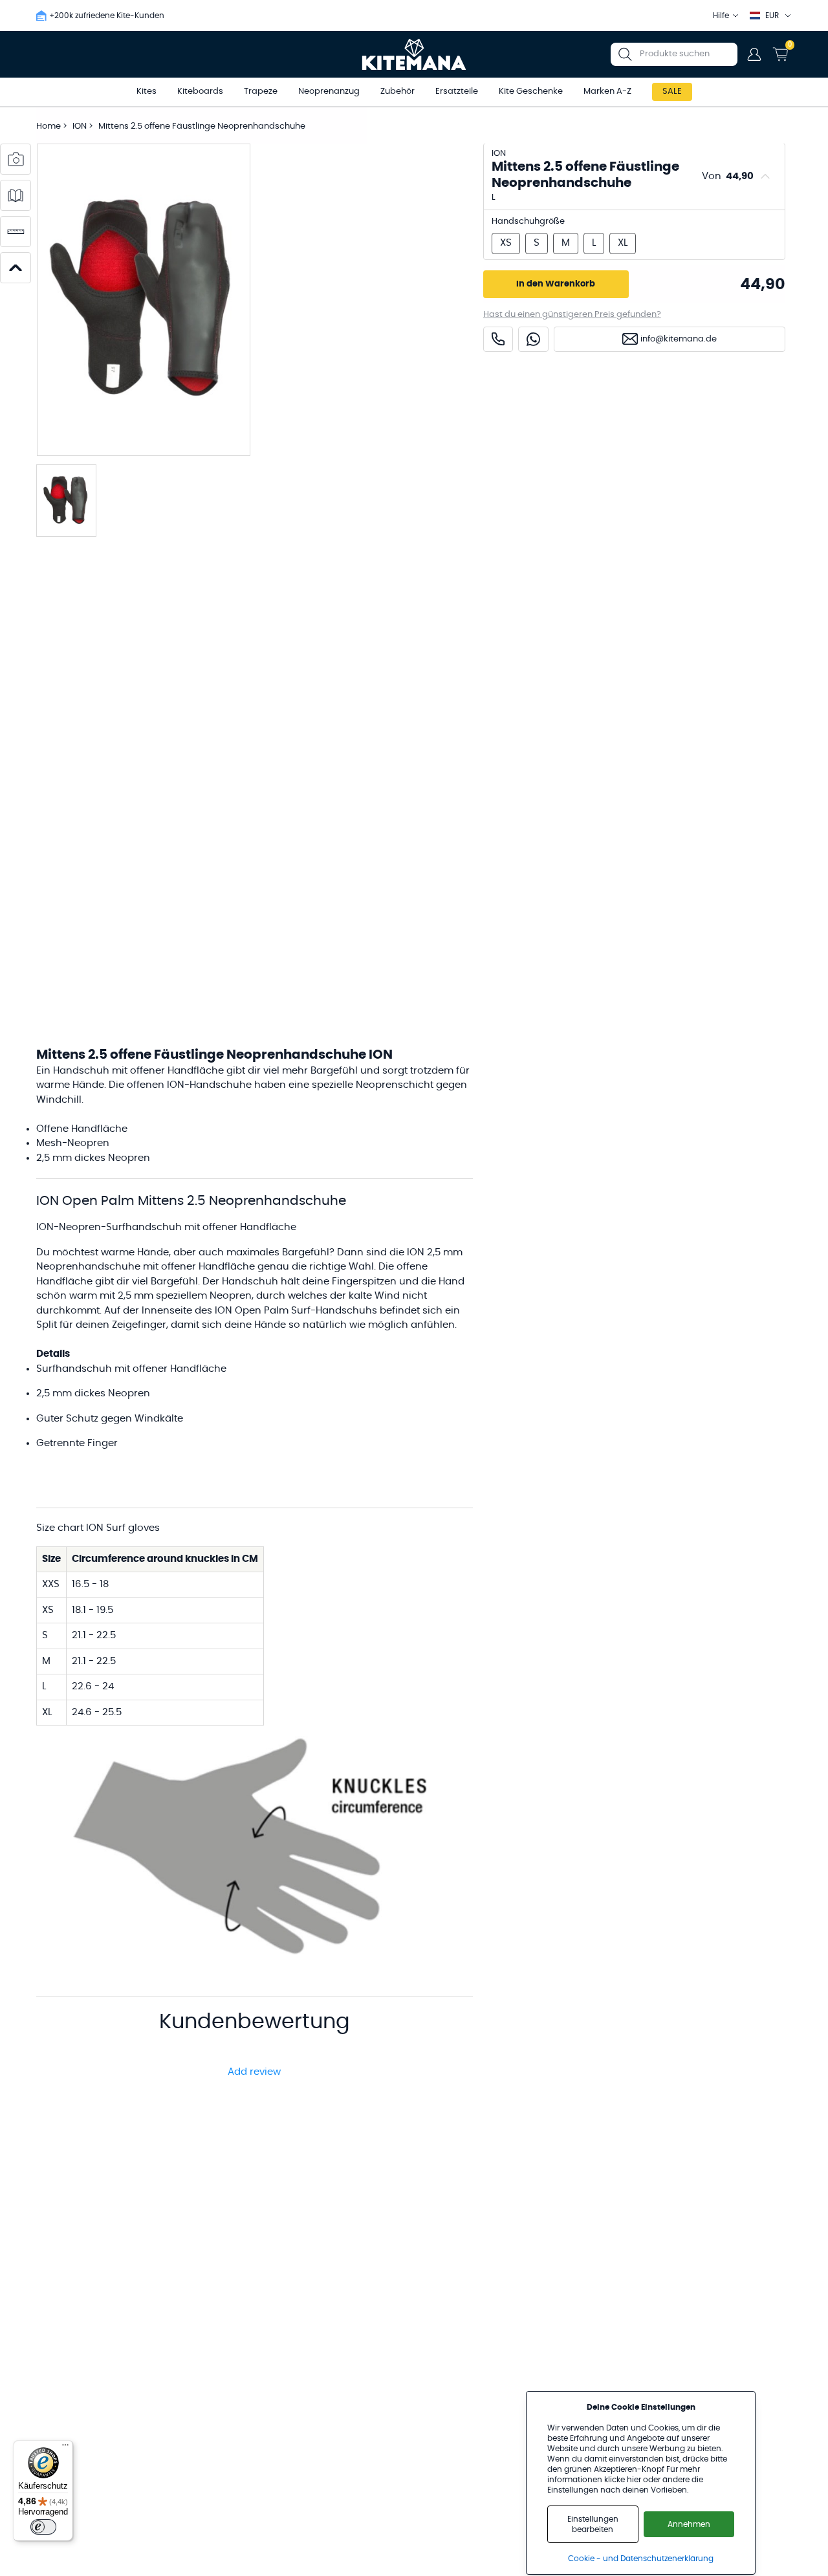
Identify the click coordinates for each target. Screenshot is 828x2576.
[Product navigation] (16, 268)
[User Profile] (754, 54)
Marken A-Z (607, 92)
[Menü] (65, 2448)
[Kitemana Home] (414, 54)
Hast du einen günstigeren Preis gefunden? (572, 315)
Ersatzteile (457, 92)
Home (49, 126)
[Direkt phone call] (498, 339)
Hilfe (721, 16)
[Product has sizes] (16, 232)
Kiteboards (200, 92)
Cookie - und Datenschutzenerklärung (641, 2559)
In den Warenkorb (556, 284)
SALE (672, 92)
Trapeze (261, 92)
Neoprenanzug (329, 92)
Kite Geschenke (531, 92)
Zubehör (398, 92)
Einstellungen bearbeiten (593, 2524)
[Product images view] (16, 159)
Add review (254, 2072)
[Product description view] (16, 195)
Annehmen (689, 2524)
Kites (147, 92)
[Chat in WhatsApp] (533, 339)
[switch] (43, 2527)
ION (81, 126)
